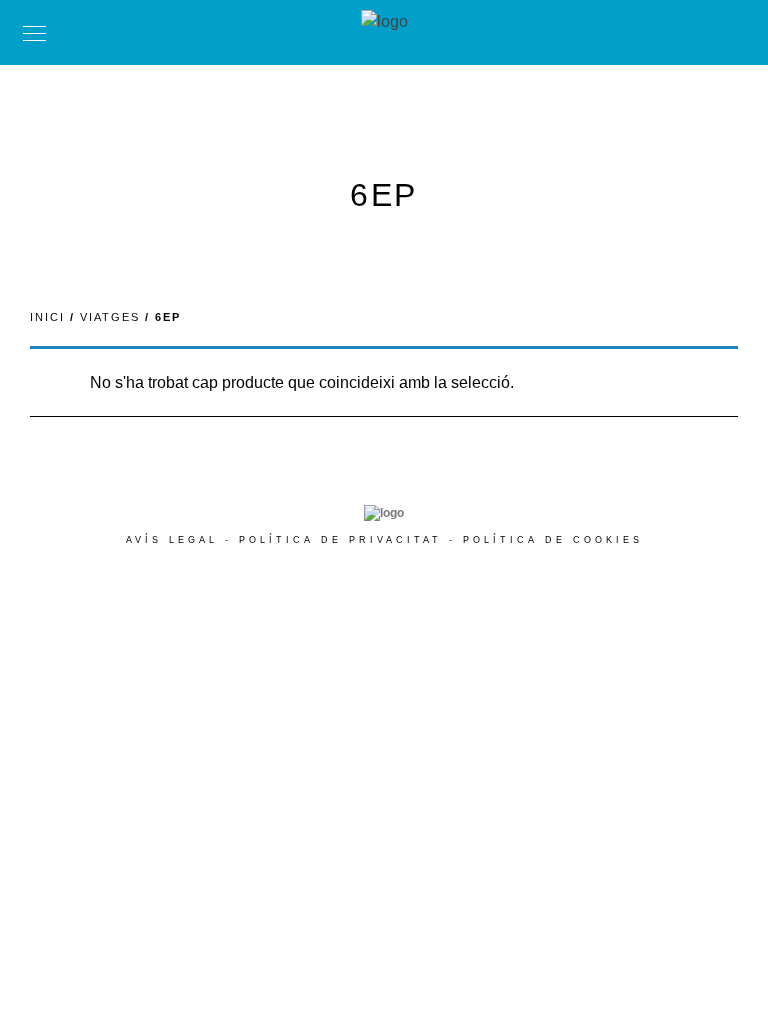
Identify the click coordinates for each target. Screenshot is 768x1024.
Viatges (110, 317)
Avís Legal (172, 540)
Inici (47, 317)
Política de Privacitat (340, 540)
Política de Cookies (553, 540)
